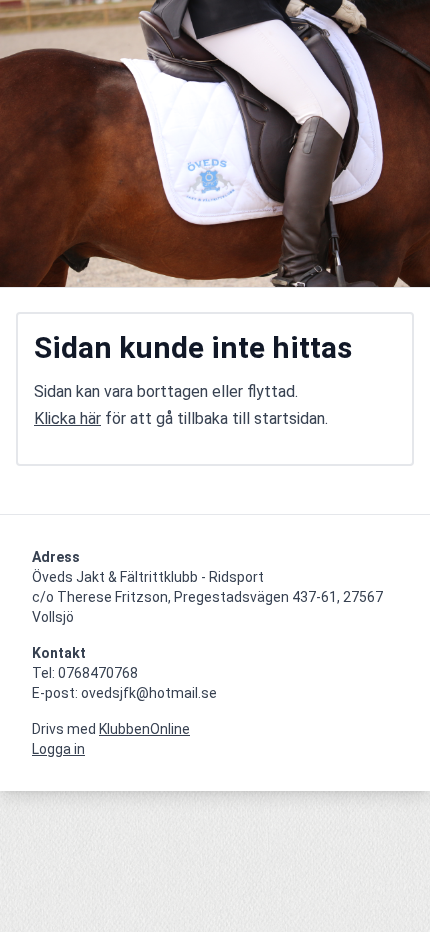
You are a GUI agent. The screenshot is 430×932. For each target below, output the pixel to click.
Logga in (58, 749)
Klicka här (67, 418)
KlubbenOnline (144, 729)
